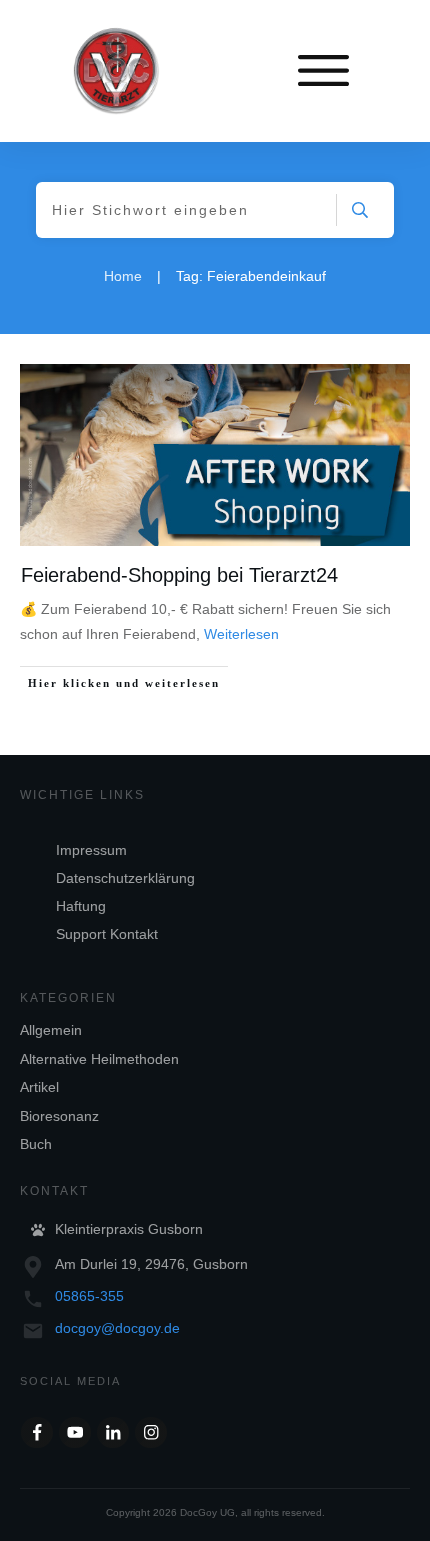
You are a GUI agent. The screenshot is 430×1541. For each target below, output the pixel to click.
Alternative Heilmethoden (99, 1059)
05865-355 (89, 1296)
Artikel (39, 1087)
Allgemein (51, 1030)
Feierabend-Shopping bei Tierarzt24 (179, 575)
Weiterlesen (241, 634)
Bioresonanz (59, 1116)
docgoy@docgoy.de (117, 1328)
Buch (36, 1144)
